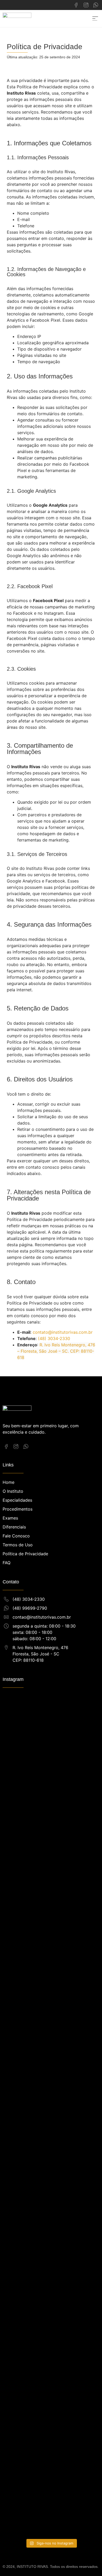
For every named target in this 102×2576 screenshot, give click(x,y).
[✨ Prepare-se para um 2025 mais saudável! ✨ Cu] (18, 1782)
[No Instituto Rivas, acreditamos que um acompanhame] (84, 1813)
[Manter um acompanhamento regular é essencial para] (84, 2119)
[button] (95, 19)
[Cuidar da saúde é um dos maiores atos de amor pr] (51, 2358)
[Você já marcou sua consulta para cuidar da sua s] (51, 2125)
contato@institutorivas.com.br (63, 1332)
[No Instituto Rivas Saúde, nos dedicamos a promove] (18, 2087)
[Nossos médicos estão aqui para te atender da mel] (84, 2374)
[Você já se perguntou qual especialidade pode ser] (18, 2399)
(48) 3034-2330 (54, 1338)
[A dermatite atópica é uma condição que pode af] (51, 1842)
